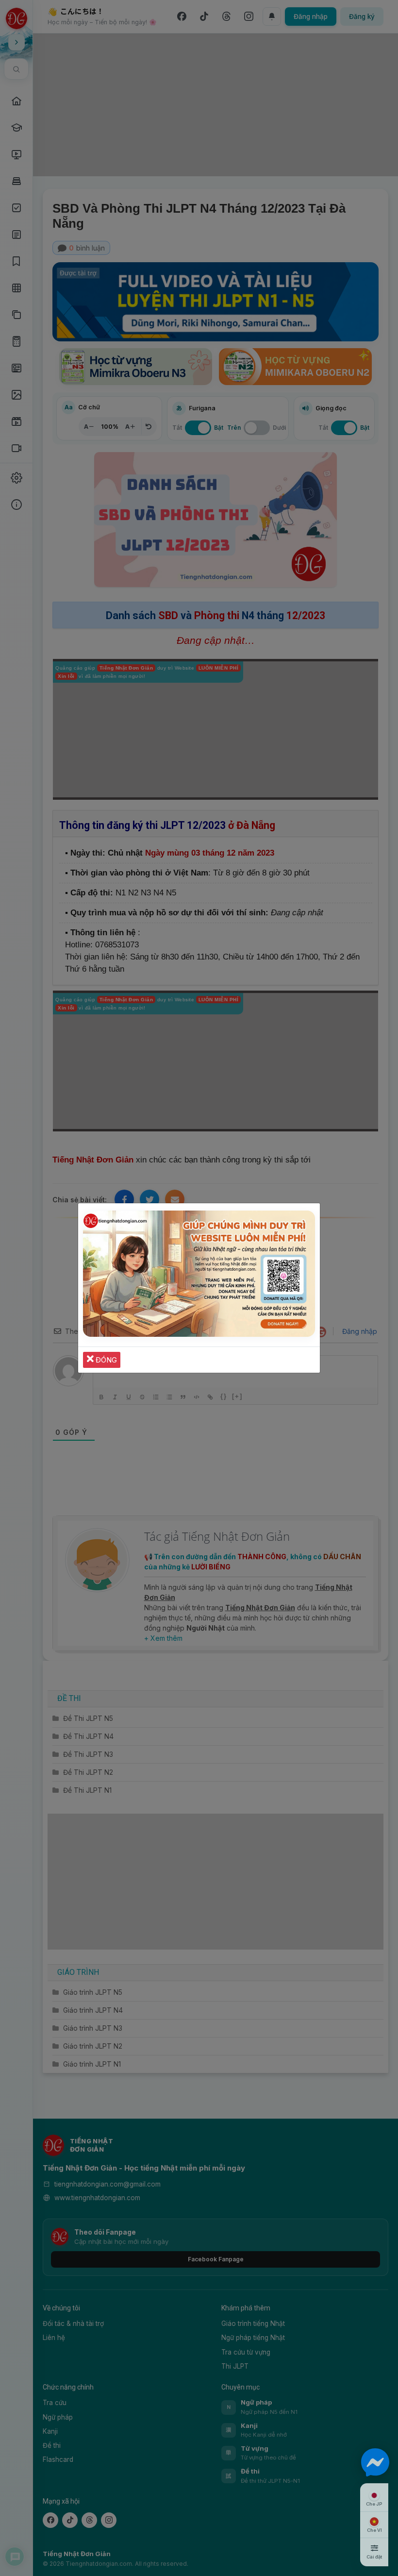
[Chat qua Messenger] (375, 2462)
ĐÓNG (105, 1360)
